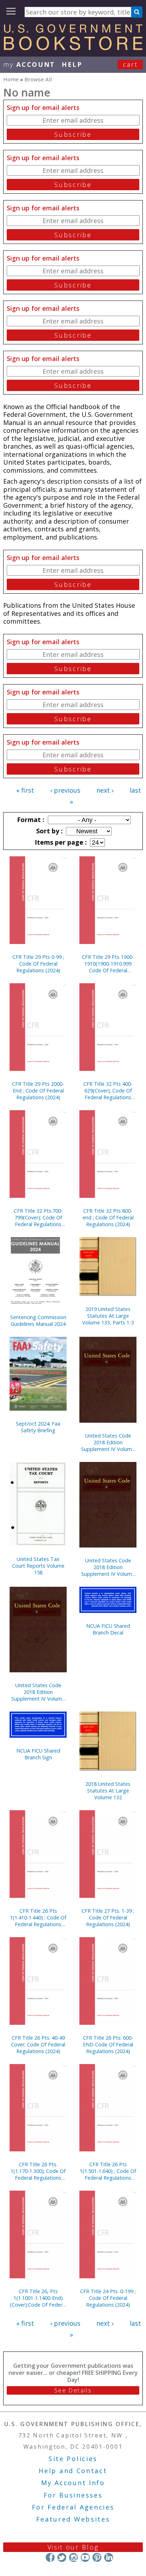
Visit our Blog (73, 2547)
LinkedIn (109, 2557)
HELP (72, 64)
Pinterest (97, 2557)
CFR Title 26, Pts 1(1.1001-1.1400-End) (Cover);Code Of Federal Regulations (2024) (38, 2298)
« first (25, 790)
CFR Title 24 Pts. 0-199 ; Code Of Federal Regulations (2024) (108, 2298)
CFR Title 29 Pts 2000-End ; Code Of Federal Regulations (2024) (38, 1091)
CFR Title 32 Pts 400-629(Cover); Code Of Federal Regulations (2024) (108, 1091)
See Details (73, 2390)
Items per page (60, 842)
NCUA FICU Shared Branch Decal (108, 1629)
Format (30, 820)
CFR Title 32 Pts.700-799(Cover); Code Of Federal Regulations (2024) (38, 1217)
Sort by (49, 831)
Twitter (62, 2557)
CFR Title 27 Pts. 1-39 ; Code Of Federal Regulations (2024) (108, 1918)
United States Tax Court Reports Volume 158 (38, 1566)
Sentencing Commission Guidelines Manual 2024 (38, 1321)
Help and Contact (73, 2471)
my (29, 64)
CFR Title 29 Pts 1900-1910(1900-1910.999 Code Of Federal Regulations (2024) (108, 964)
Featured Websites (73, 2519)
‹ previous (65, 790)
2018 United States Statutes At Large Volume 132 (108, 1791)
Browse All (38, 79)
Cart (130, 64)
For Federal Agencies (73, 2507)
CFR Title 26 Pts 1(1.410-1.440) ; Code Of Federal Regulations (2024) (38, 1918)
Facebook (50, 2557)
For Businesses (73, 2495)
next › (105, 790)
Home (11, 79)
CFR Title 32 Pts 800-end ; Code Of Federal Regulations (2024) (108, 1217)
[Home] (73, 48)
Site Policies (73, 2459)
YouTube (85, 2557)
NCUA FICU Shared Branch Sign (38, 1754)
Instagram (74, 2557)
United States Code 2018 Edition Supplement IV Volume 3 (108, 1567)
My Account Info (73, 2483)
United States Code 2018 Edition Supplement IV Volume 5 (38, 1692)
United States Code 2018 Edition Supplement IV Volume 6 (108, 1442)
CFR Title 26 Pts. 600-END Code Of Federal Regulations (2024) (108, 2044)
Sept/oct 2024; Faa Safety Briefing (38, 1427)
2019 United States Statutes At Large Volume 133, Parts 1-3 (108, 1316)
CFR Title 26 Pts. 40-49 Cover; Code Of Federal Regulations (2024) (38, 2044)
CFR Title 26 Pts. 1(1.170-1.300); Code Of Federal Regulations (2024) (38, 2171)
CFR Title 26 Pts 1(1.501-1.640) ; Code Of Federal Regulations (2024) (108, 2171)
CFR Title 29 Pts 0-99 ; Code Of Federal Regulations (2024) (38, 964)
